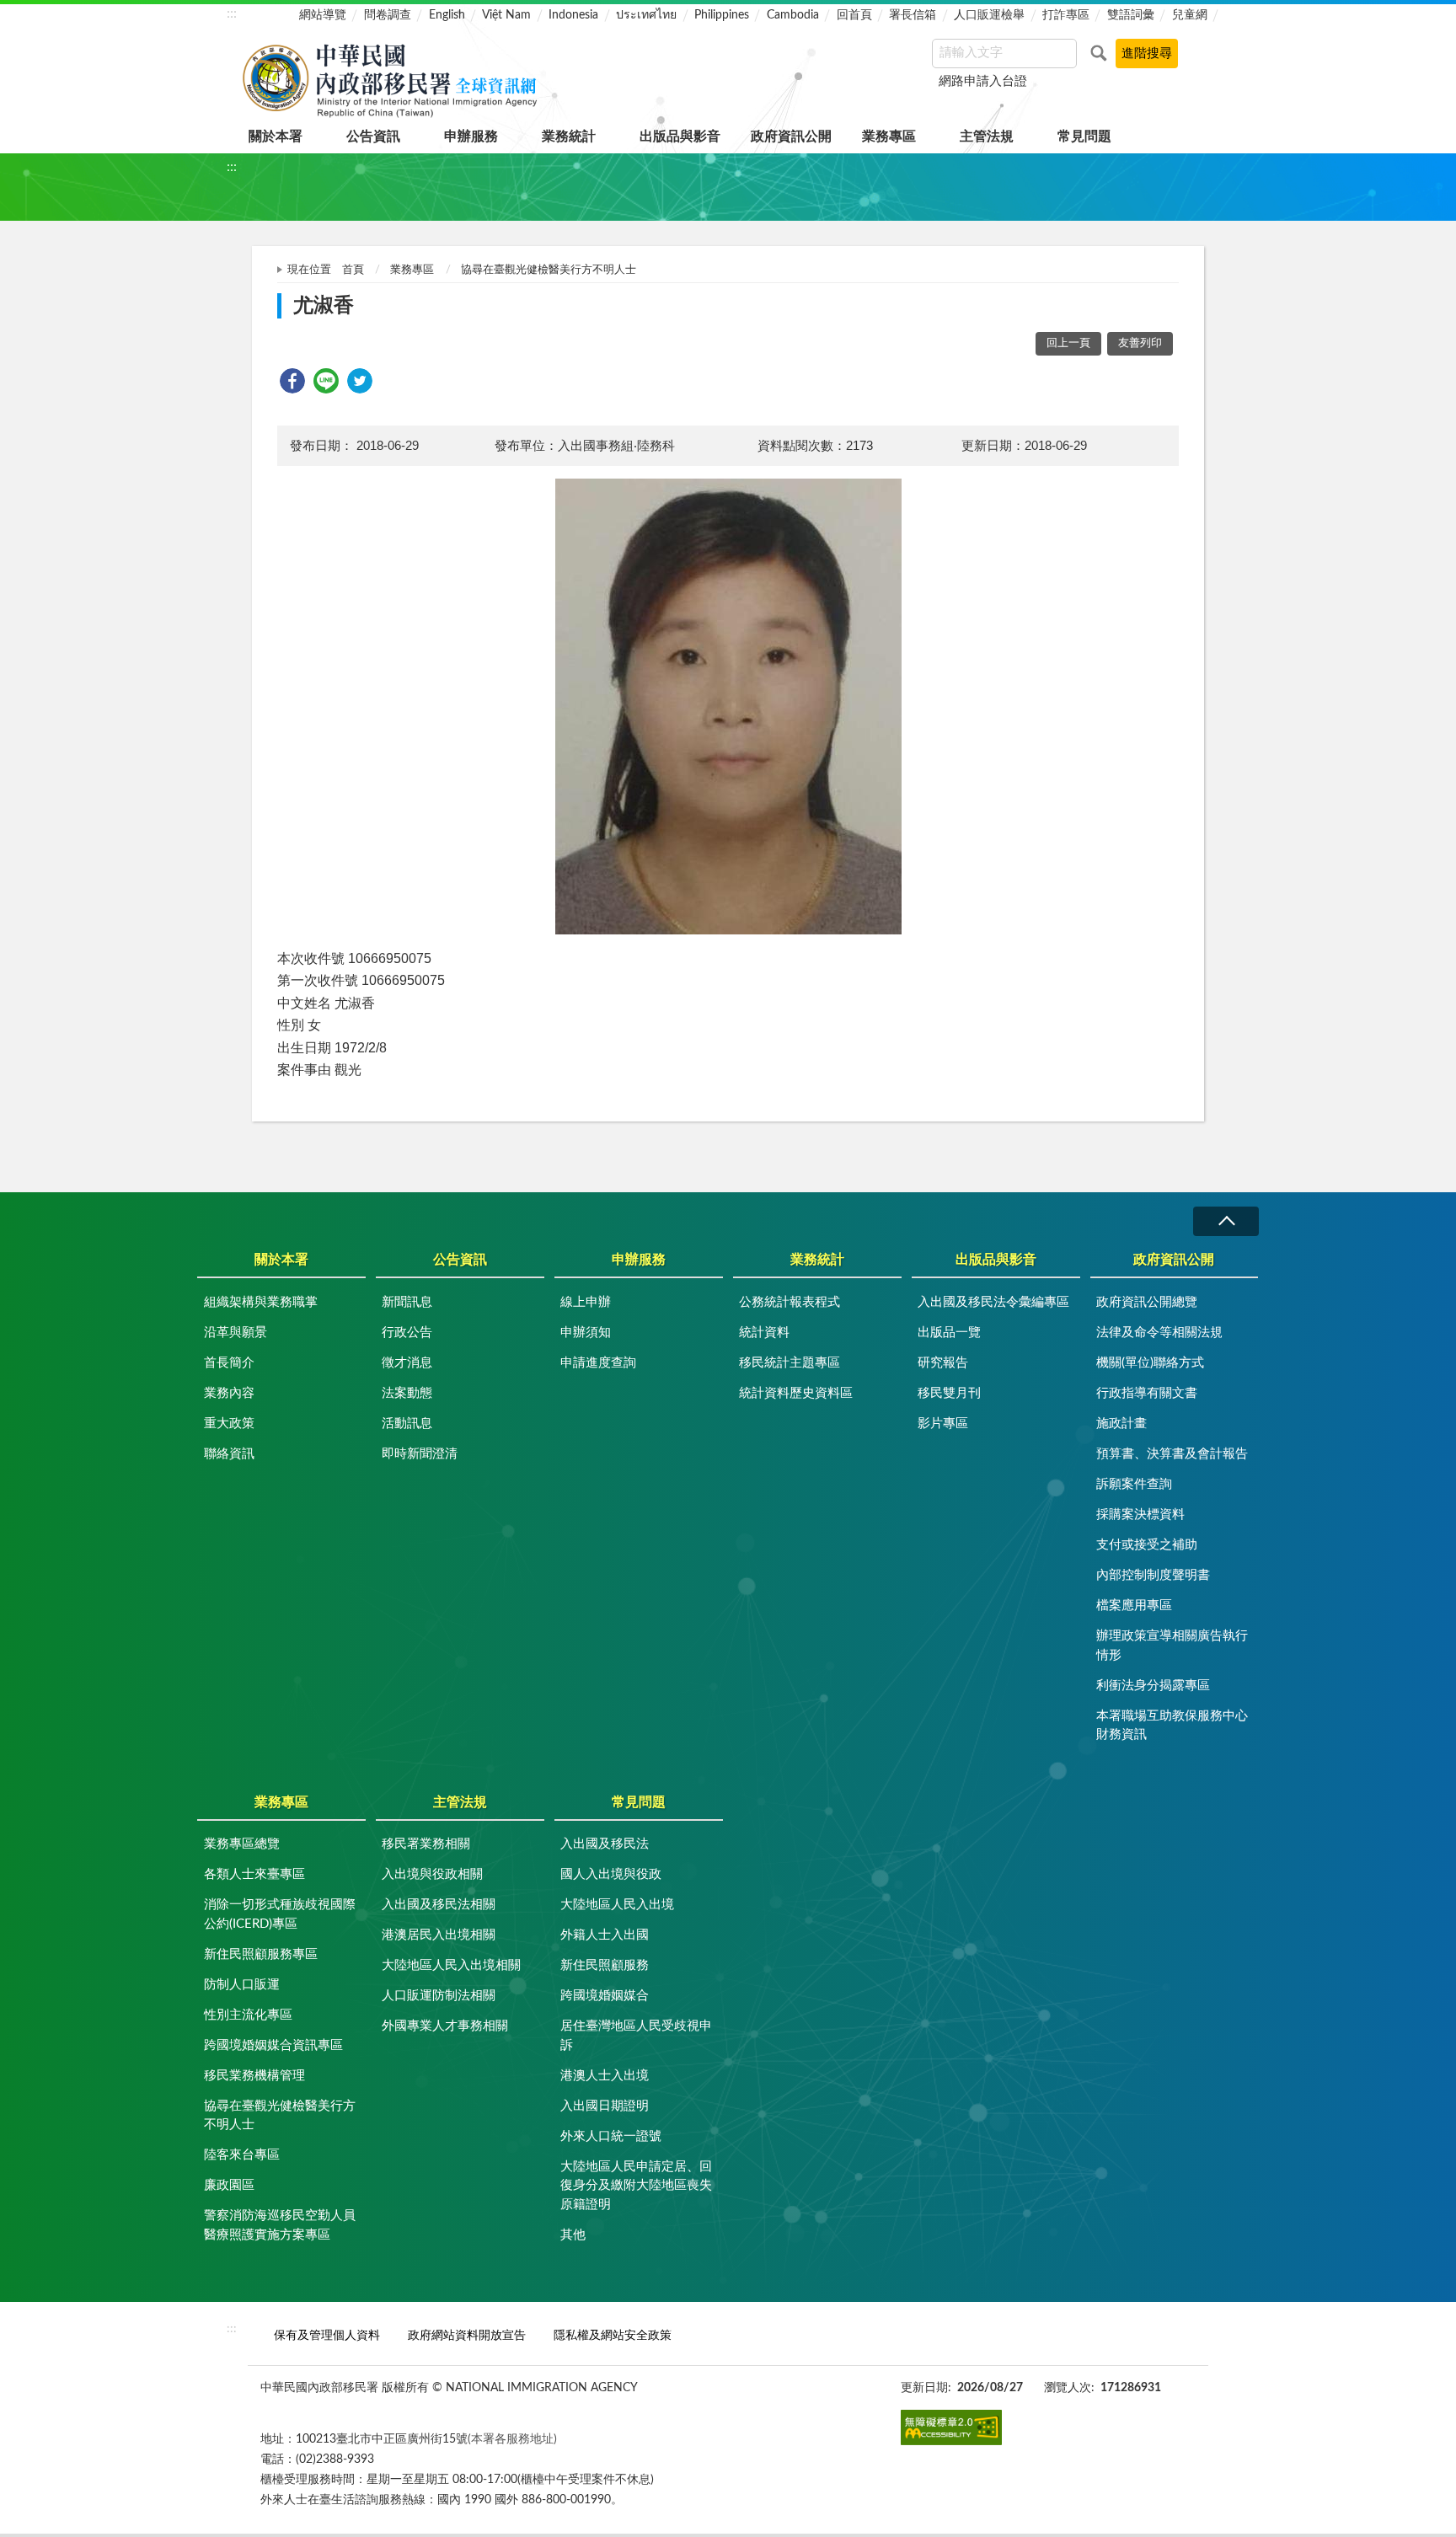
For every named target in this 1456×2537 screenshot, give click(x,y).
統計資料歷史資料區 (796, 1393)
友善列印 (1140, 343)
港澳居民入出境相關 (439, 1935)
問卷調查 (388, 15)
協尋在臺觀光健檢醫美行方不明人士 (549, 270)
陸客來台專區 (242, 2155)
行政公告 (407, 1333)
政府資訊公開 (791, 136)
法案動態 (407, 1393)
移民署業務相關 (426, 1844)
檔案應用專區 (1134, 1606)
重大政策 (229, 1424)
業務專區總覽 (242, 1844)
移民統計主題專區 (790, 1363)
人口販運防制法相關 (439, 1996)
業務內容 (229, 1393)
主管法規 (987, 136)
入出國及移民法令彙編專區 (993, 1302)
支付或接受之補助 (1147, 1545)
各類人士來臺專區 (254, 1874)
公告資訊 (373, 136)
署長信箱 (913, 15)
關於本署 (276, 136)
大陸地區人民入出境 (617, 1905)
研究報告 (943, 1363)
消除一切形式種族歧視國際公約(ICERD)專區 (280, 1914)
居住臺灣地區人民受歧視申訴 (636, 2036)
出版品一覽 (949, 1333)
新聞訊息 (407, 1302)
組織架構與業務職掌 (261, 1302)
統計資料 (764, 1333)
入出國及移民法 (605, 1844)
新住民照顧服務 (605, 1965)
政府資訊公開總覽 (1147, 1302)
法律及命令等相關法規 (1159, 1333)
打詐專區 (1066, 15)
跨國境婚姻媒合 (605, 1996)
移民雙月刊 (949, 1393)
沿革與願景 (236, 1333)
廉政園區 (229, 2185)
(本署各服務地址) (512, 2439)
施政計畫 (1121, 1424)
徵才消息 (407, 1363)
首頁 (353, 270)
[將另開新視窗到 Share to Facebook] (292, 381)
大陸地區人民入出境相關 (451, 1965)
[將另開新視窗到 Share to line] (326, 381)
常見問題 (1084, 136)
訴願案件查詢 (1134, 1484)
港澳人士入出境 (605, 2076)
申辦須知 (586, 1333)
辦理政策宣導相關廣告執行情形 (1172, 1646)
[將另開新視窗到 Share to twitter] (360, 381)
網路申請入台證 (983, 81)
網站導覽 (323, 15)
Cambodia (793, 15)
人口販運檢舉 (989, 15)
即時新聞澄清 (420, 1454)
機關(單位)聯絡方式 (1150, 1363)
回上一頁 (1068, 343)
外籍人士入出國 (605, 1935)
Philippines (722, 15)
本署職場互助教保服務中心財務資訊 (1172, 1726)
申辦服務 (471, 136)
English (447, 15)
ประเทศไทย (646, 15)
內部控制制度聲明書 (1153, 1575)
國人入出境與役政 (611, 1874)
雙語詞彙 (1131, 15)
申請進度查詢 (598, 1363)
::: (232, 13)
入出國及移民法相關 (439, 1905)
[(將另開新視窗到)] (951, 2427)
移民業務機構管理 (254, 2076)
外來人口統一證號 (611, 2136)
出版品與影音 (680, 136)
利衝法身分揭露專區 (1153, 1686)
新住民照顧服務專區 (261, 1954)
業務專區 (889, 136)
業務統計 (569, 136)
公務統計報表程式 (790, 1302)
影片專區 (943, 1424)
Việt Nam (506, 15)
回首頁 (854, 15)
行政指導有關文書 (1147, 1393)
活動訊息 (407, 1424)
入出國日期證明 (605, 2106)
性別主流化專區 (248, 2015)
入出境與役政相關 (432, 1874)
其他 (573, 2235)
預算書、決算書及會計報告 (1172, 1454)
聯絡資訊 (229, 1454)
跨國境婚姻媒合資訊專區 (273, 2045)
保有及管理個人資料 (327, 2335)
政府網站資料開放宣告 (467, 2335)
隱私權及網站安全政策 (613, 2335)
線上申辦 (586, 1302)
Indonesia (573, 15)
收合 (1226, 1221)
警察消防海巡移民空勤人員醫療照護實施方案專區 (280, 2225)
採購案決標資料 (1140, 1515)
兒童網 (1190, 15)
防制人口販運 (242, 1985)
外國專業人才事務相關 (445, 2026)
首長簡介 (229, 1363)
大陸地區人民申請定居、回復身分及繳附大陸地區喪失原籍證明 (636, 2186)
